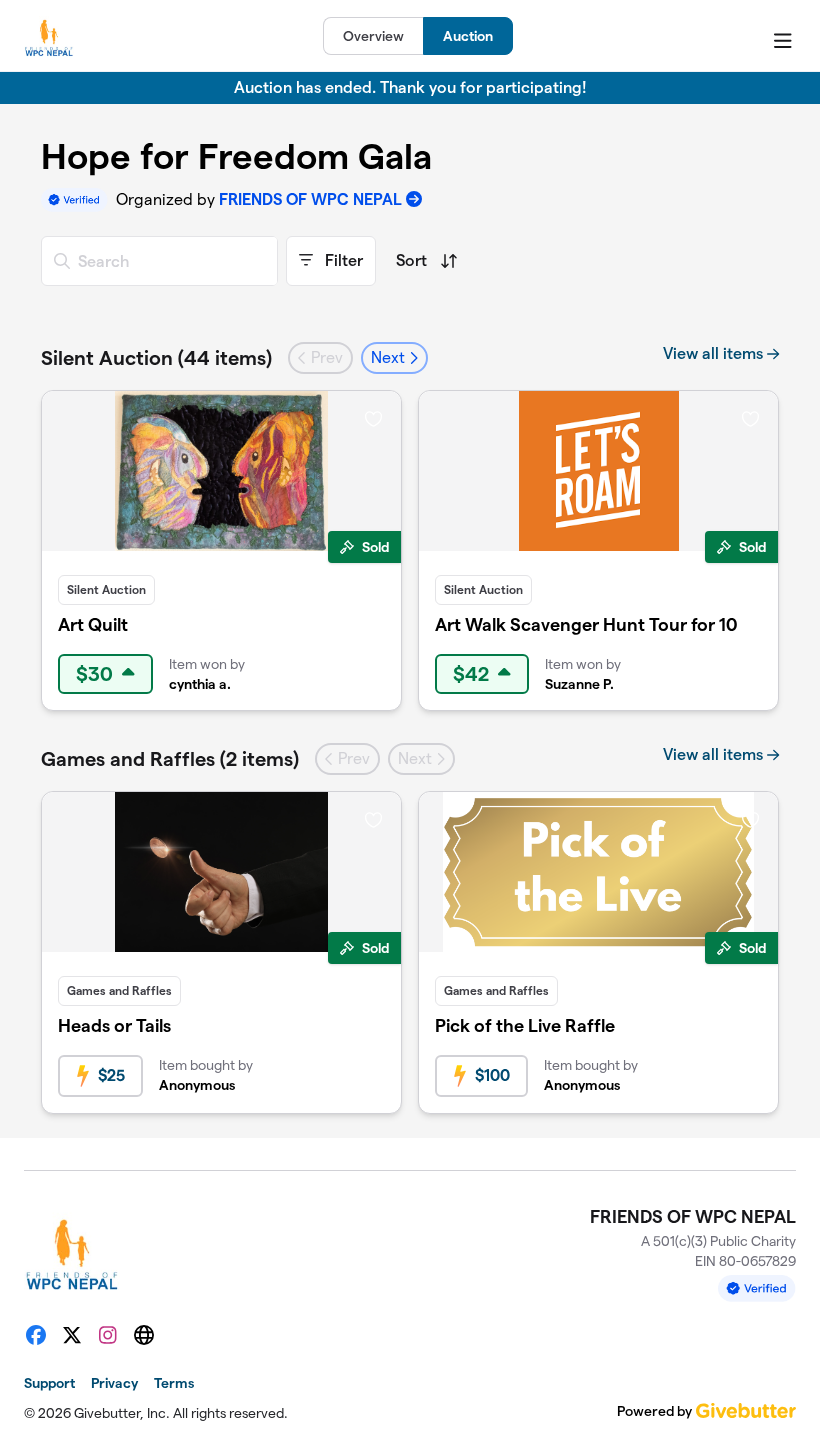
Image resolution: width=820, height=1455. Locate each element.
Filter (342, 260)
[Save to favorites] (373, 418)
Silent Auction (106, 589)
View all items (715, 353)
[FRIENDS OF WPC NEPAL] (49, 36)
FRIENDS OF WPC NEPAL (310, 199)
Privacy (114, 1383)
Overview (373, 36)
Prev (325, 357)
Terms (174, 1383)
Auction (468, 36)
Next (390, 357)
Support (49, 1383)
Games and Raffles (119, 990)
